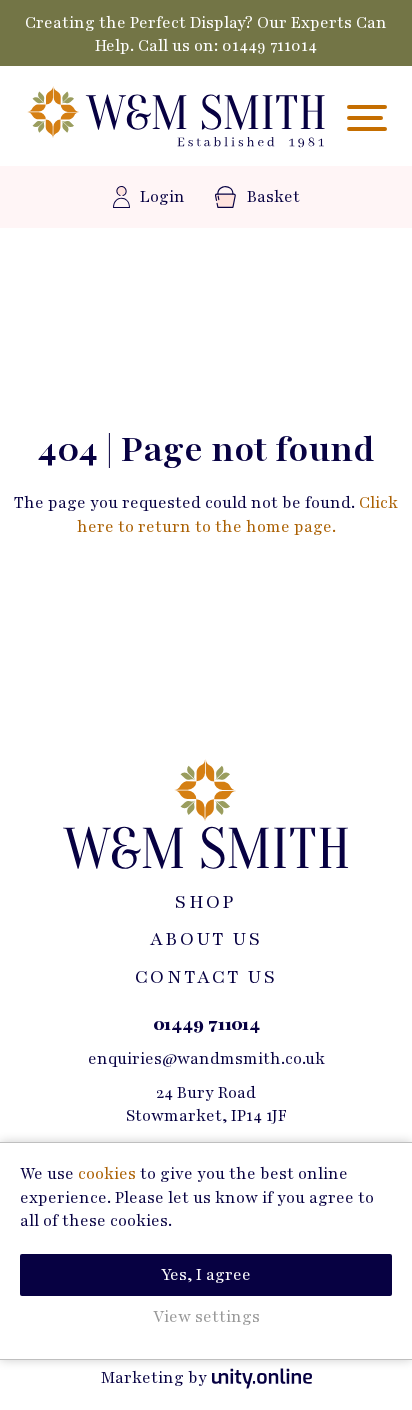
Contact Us (206, 977)
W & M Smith (176, 118)
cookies (107, 1174)
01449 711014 (269, 46)
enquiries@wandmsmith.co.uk (206, 1059)
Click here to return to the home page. (238, 514)
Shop (206, 902)
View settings (206, 1317)
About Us (206, 939)
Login (162, 197)
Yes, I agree (206, 1275)
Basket (273, 197)
